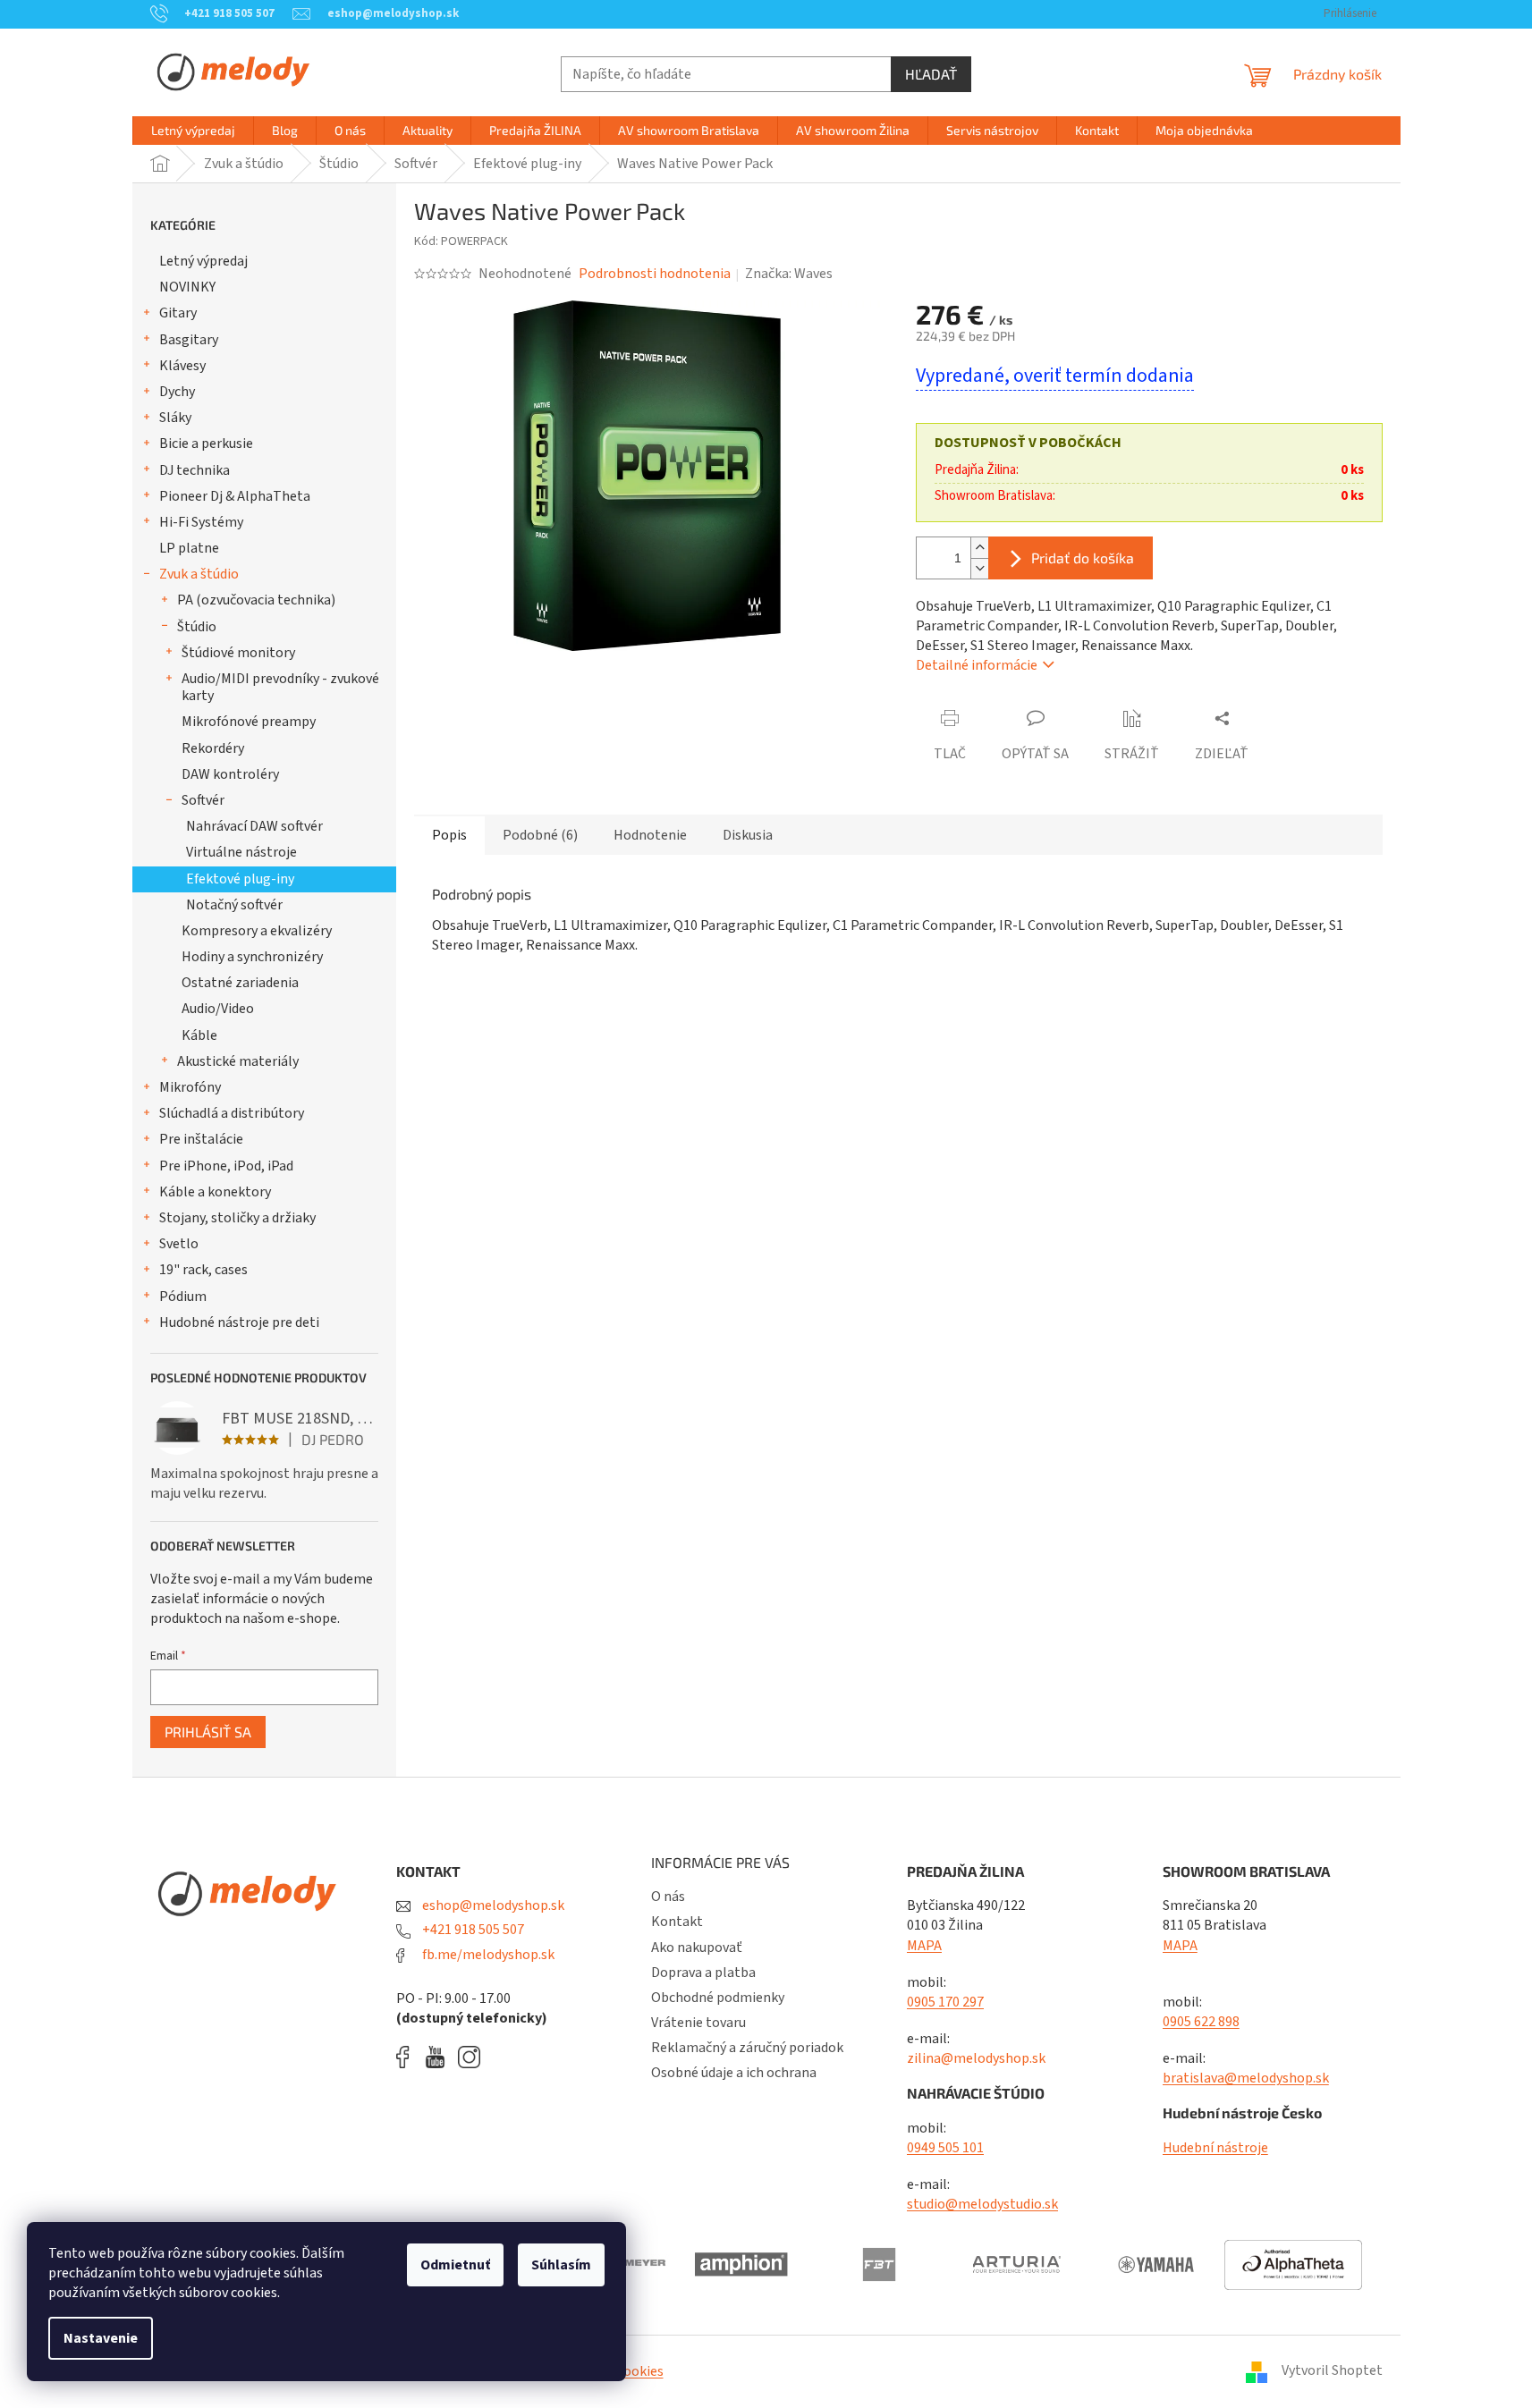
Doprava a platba (703, 1973)
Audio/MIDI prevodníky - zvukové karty (280, 687)
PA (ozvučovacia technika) (256, 600)
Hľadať (931, 74)
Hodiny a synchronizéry (252, 957)
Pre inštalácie (201, 1139)
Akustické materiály (238, 1061)
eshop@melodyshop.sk (492, 1905)
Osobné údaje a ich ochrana (734, 2073)
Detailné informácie (977, 665)
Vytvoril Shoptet (1332, 2370)
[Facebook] (409, 2057)
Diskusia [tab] (748, 835)
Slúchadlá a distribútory (232, 1113)
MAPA (924, 1946)
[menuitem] (193, 131)
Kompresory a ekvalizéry (257, 931)
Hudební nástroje (1215, 2148)
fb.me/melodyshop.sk (487, 1955)
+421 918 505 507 (472, 1930)
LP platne (189, 548)
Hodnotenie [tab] (650, 835)
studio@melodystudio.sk (982, 2204)
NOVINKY (187, 287)
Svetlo (179, 1244)
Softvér (203, 800)
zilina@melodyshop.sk (976, 2058)
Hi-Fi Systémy (201, 522)
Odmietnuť (455, 2265)
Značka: (789, 274)
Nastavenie (101, 2338)
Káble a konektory (215, 1192)
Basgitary (189, 340)
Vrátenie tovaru (698, 2023)
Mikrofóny (190, 1087)
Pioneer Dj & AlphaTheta (235, 496)
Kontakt (677, 1922)
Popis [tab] (449, 835)
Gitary (178, 313)
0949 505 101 (945, 2148)
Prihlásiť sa (208, 1732)
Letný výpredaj (203, 261)
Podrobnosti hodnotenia (655, 274)
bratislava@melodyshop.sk (1246, 2078)
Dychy (177, 392)
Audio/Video (218, 1009)
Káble (199, 1035)
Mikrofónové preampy (249, 722)
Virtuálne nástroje (241, 852)
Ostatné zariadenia (240, 983)
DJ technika (195, 470)
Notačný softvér (234, 905)
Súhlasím (561, 2265)
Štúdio (197, 627)
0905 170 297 (945, 2002)
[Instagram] (469, 2057)
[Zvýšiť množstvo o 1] (979, 548)
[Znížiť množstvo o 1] (979, 568)
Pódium (183, 1297)
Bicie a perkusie (206, 444)
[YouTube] (440, 2057)
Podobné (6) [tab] (540, 835)
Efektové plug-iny (240, 879)
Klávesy (182, 366)
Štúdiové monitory (238, 653)
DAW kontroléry (230, 774)
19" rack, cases (203, 1270)
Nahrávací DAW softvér (254, 826)
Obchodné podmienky (718, 1998)
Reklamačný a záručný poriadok (747, 2048)
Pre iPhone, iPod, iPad (226, 1166)
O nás (668, 1897)
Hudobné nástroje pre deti (239, 1322)
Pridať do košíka (1083, 558)
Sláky (175, 418)
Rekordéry (213, 748)
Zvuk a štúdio (199, 574)
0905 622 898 (1201, 2022)
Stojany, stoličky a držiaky (237, 1218)
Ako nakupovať (697, 1948)
